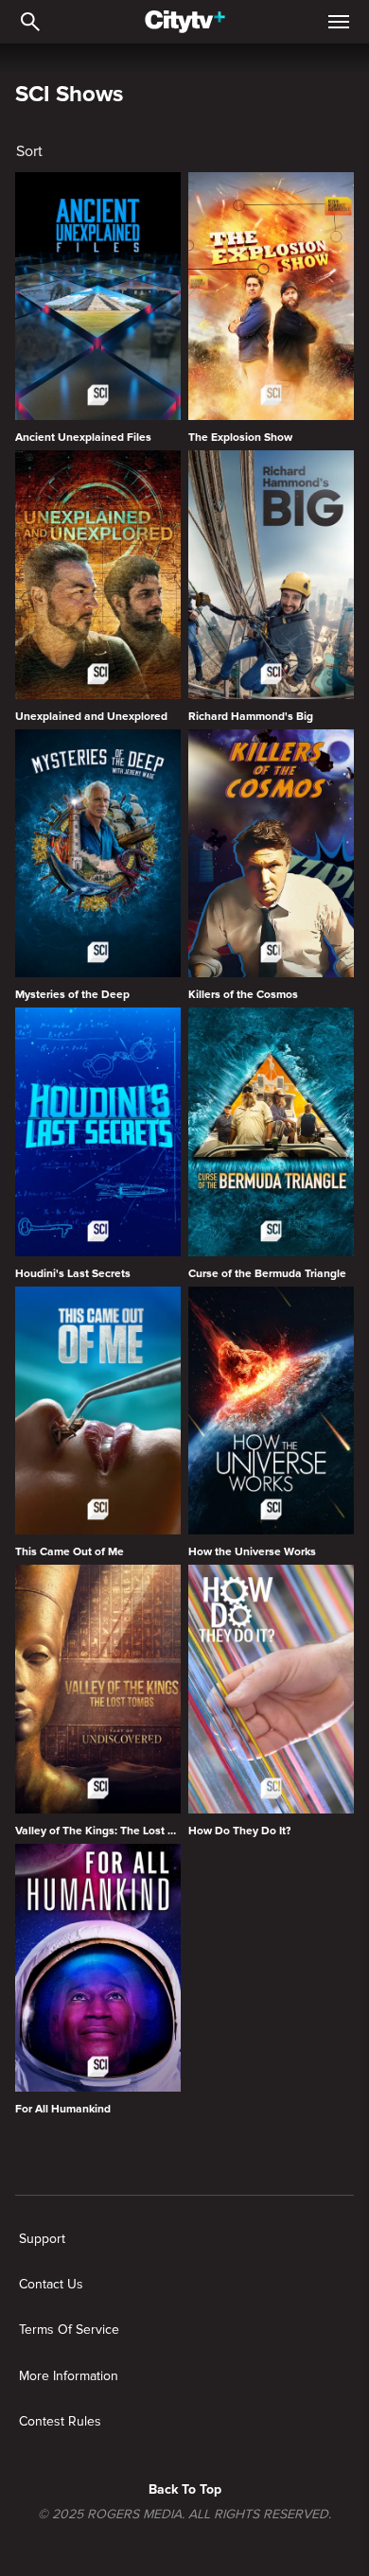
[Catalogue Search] (30, 22)
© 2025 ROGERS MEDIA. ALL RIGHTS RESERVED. (184, 2515)
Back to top (185, 2489)
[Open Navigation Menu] (339, 22)
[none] (42, 2239)
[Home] (185, 22)
